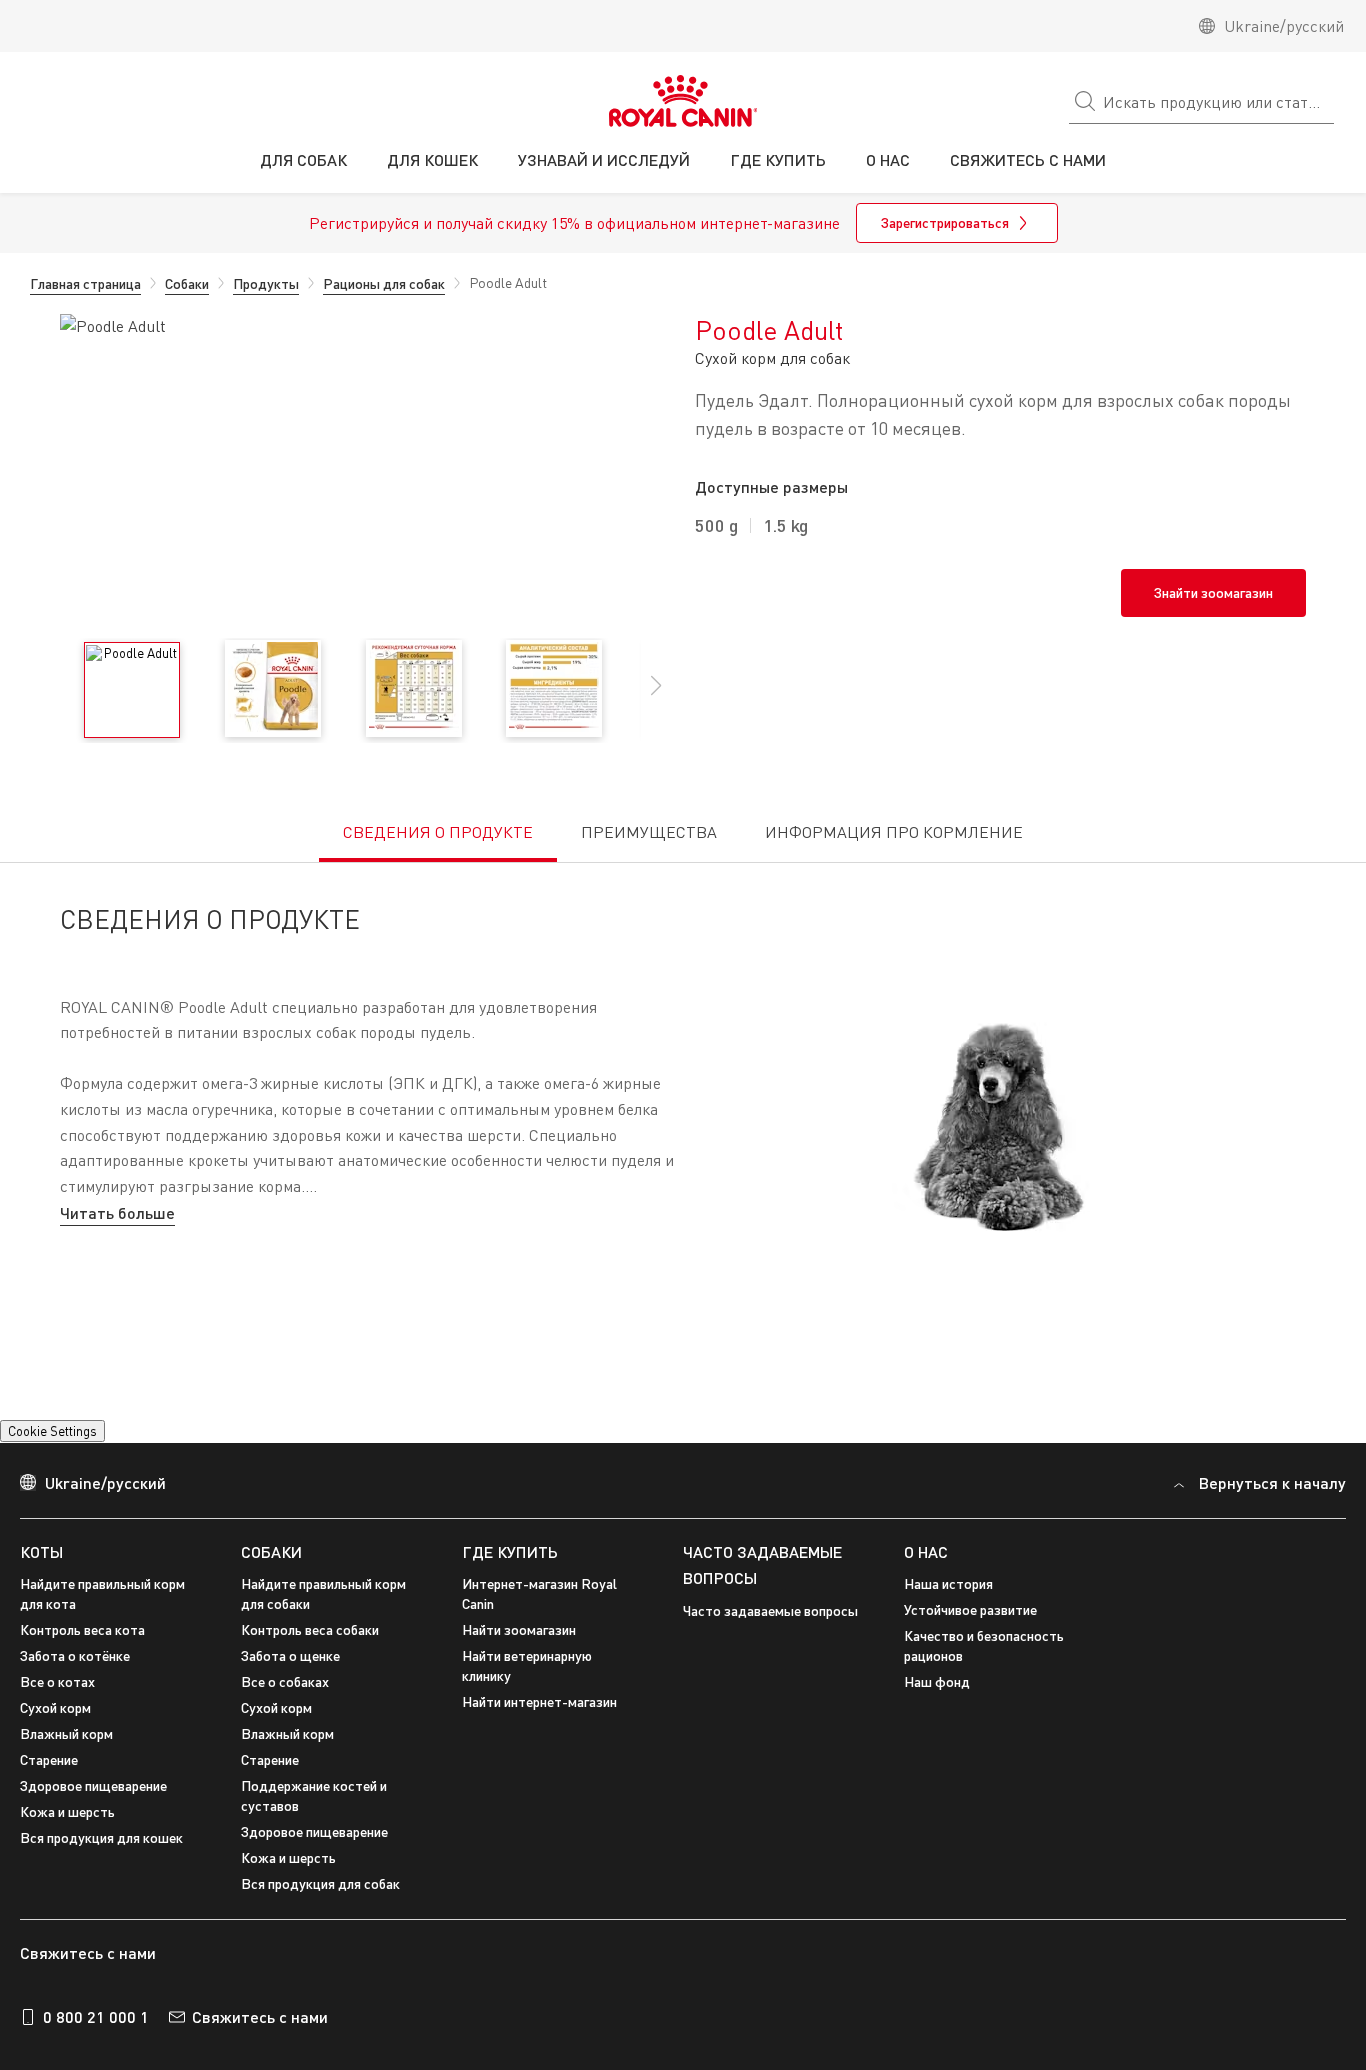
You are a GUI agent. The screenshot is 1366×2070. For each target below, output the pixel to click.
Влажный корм (66, 1733)
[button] (656, 696)
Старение (49, 1759)
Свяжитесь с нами (260, 2016)
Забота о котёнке (75, 1655)
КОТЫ (41, 1551)
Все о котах (57, 1681)
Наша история (948, 1583)
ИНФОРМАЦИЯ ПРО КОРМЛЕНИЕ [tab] (894, 832)
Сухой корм (55, 1707)
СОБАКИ (271, 1551)
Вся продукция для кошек (101, 1837)
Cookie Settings (52, 1431)
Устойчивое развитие (970, 1609)
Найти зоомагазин (519, 1629)
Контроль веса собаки (310, 1629)
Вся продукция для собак (320, 1883)
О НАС (926, 1551)
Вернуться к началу (1272, 1482)
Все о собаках (285, 1681)
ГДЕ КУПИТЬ (510, 1551)
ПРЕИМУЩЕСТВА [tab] (649, 832)
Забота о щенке (290, 1655)
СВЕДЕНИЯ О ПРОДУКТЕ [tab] (438, 832)
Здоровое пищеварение (93, 1785)
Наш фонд (937, 1681)
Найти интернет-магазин (539, 1701)
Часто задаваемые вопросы (770, 1610)
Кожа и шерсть (67, 1811)
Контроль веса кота (82, 1629)
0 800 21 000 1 (96, 2016)
